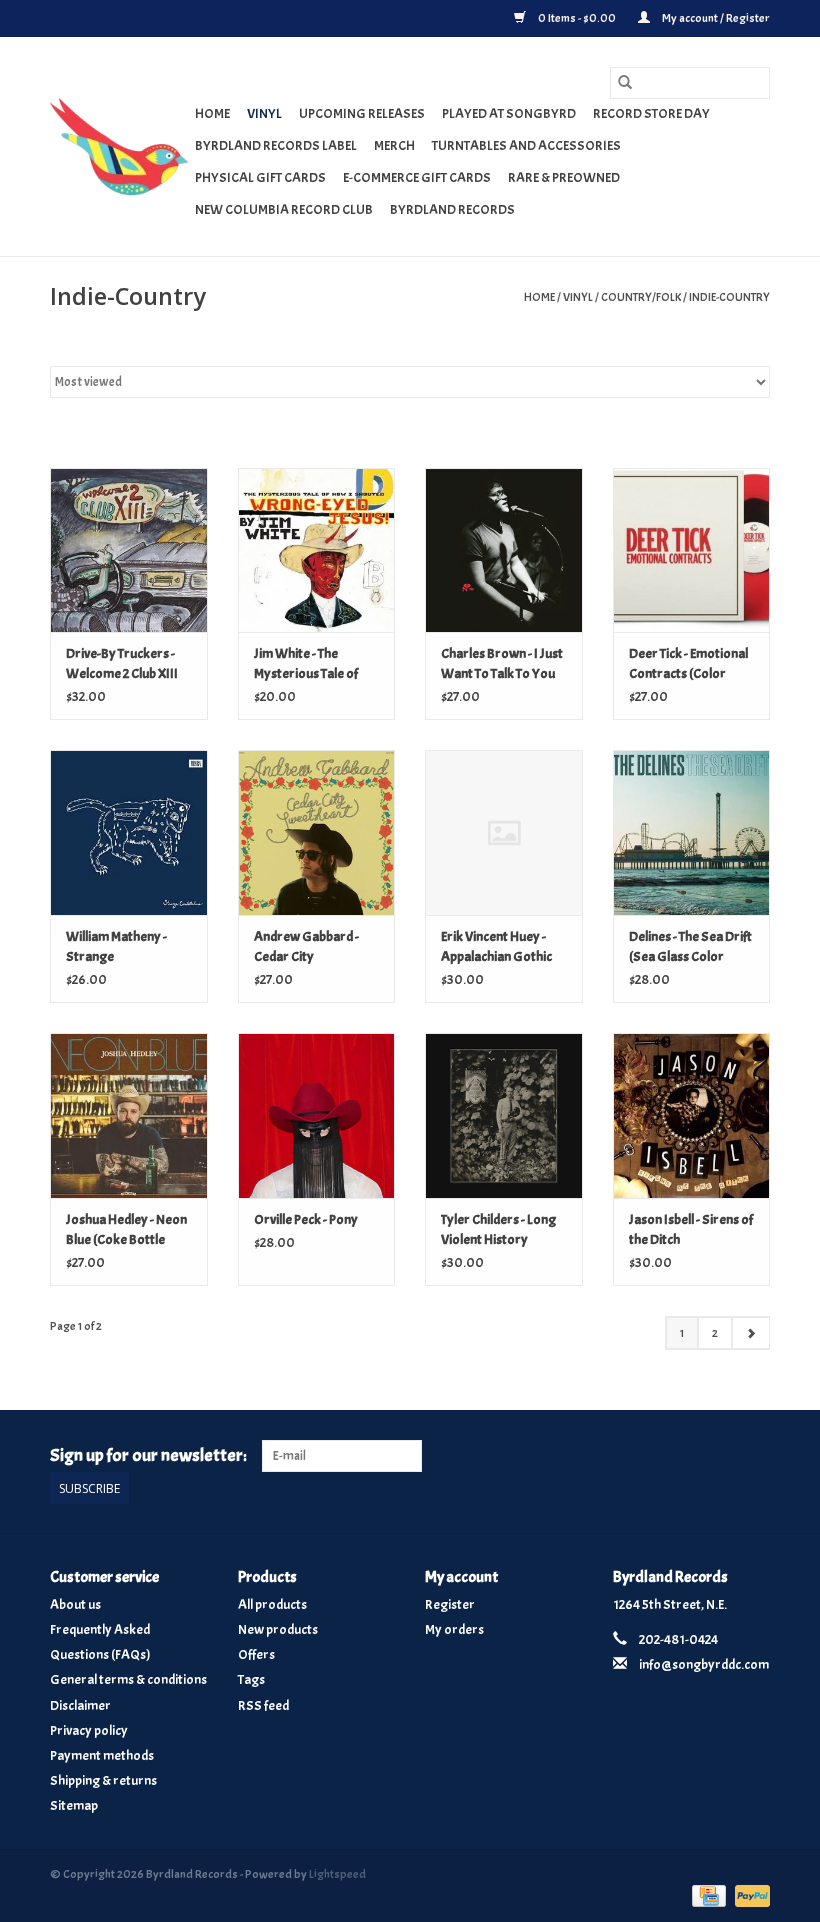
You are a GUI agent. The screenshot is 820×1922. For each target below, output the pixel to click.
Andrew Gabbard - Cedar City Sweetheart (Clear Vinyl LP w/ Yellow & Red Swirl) (309, 947)
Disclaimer (80, 1705)
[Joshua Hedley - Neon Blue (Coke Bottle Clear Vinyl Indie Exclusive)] (129, 1115)
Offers (256, 1654)
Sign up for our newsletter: (148, 1455)
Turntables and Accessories (526, 145)
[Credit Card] (706, 1893)
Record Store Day (651, 113)
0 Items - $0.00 (577, 18)
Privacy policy (89, 1730)
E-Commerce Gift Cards (417, 177)
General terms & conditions (128, 1679)
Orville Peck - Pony (306, 1219)
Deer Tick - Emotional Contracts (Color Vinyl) (688, 664)
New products (278, 1629)
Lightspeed (337, 1874)
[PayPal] (749, 1893)
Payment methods (102, 1755)
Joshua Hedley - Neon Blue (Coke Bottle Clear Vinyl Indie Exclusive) (126, 1230)
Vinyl (264, 113)
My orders (454, 1629)
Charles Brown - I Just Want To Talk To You (502, 663)
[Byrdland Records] (119, 146)
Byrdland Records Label (276, 145)
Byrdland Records (452, 209)
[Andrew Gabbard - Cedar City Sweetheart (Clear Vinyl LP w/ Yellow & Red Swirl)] (317, 832)
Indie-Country (729, 297)
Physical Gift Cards (260, 177)
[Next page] (750, 1333)
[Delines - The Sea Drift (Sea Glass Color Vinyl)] (692, 832)
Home (212, 113)
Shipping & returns (103, 1780)
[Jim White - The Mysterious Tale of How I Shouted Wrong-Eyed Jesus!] (317, 550)
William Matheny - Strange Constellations (116, 947)
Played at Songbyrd (509, 113)
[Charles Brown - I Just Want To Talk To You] (504, 550)
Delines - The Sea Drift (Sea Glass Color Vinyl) (690, 947)
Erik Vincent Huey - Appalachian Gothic (496, 946)
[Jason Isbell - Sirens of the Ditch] (692, 1115)
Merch (394, 145)
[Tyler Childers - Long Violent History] (504, 1115)
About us (75, 1604)
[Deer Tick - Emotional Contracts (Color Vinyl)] (692, 550)
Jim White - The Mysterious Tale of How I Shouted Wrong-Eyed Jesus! (308, 664)
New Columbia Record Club (284, 209)
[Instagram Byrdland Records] (754, 1456)
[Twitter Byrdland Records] (720, 1456)
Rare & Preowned (564, 177)
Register (450, 1604)
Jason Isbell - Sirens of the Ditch (691, 1229)
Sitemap (74, 1805)
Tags (251, 1679)
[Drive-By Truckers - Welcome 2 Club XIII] (129, 550)
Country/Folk (641, 297)
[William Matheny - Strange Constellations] (129, 832)
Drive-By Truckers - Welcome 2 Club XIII (122, 663)
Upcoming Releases (362, 113)
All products (272, 1604)
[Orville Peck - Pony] (317, 1115)
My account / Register (715, 18)
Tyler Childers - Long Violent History (498, 1229)
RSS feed (263, 1705)
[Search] (625, 83)
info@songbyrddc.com (704, 1664)
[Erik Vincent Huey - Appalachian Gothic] (504, 832)
